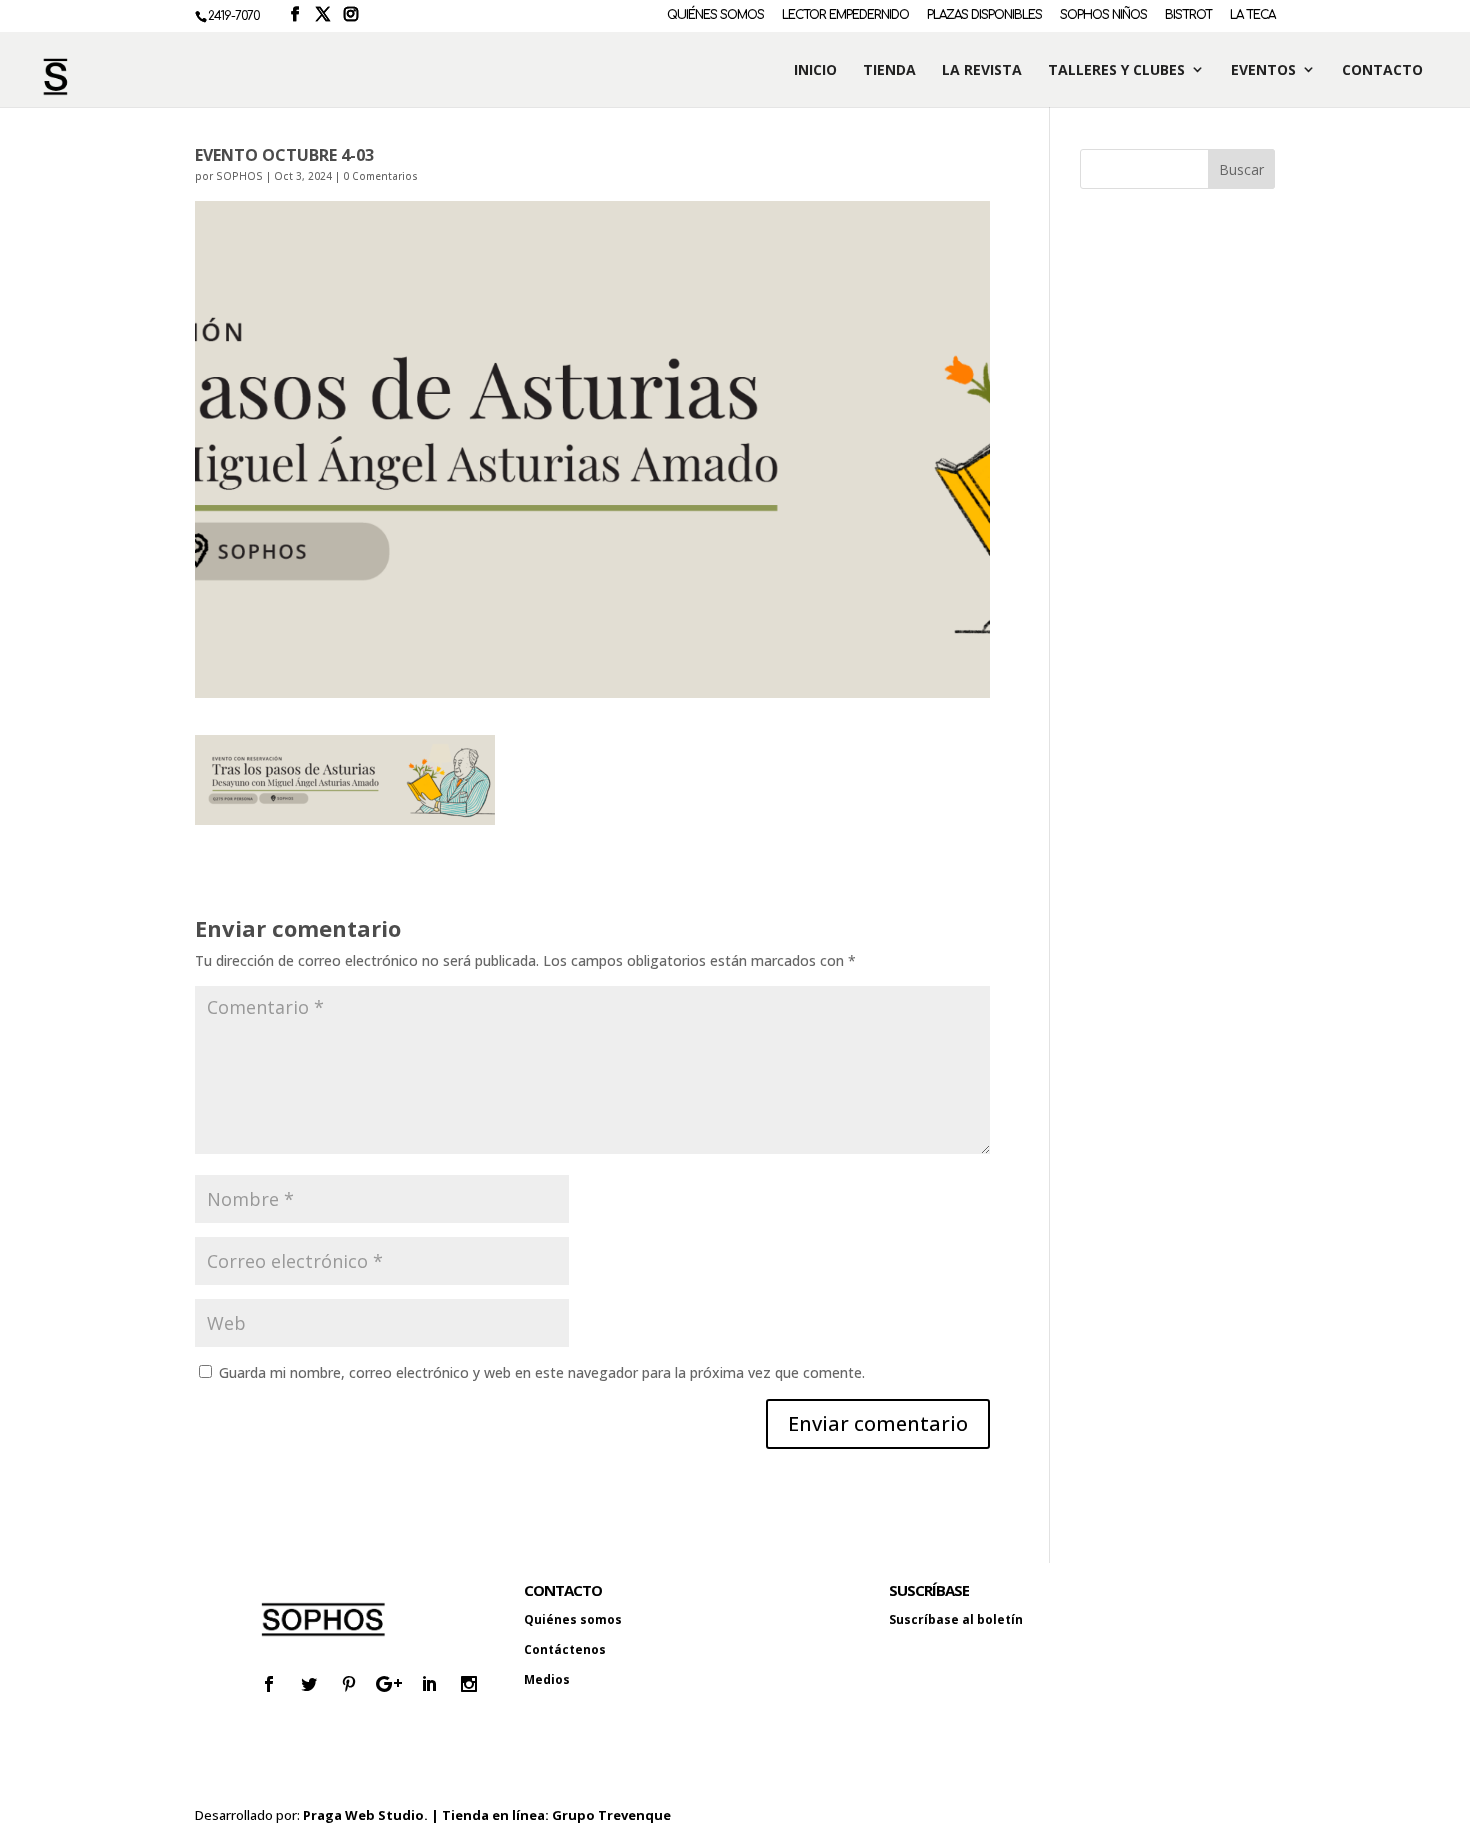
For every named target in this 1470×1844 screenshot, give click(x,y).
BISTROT (1188, 15)
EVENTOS (1263, 70)
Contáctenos (565, 1649)
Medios (547, 1679)
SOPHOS (239, 176)
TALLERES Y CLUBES (1116, 70)
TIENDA (889, 70)
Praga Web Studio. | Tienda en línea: (427, 1815)
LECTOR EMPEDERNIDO (845, 15)
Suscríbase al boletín (956, 1619)
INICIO (815, 70)
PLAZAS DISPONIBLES (984, 15)
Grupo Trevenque (611, 1815)
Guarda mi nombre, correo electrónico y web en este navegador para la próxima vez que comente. (542, 1372)
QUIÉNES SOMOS (715, 15)
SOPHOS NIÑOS (1103, 15)
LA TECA (1252, 15)
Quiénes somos (573, 1619)
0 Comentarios (380, 176)
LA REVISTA (982, 70)
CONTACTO (1382, 70)
